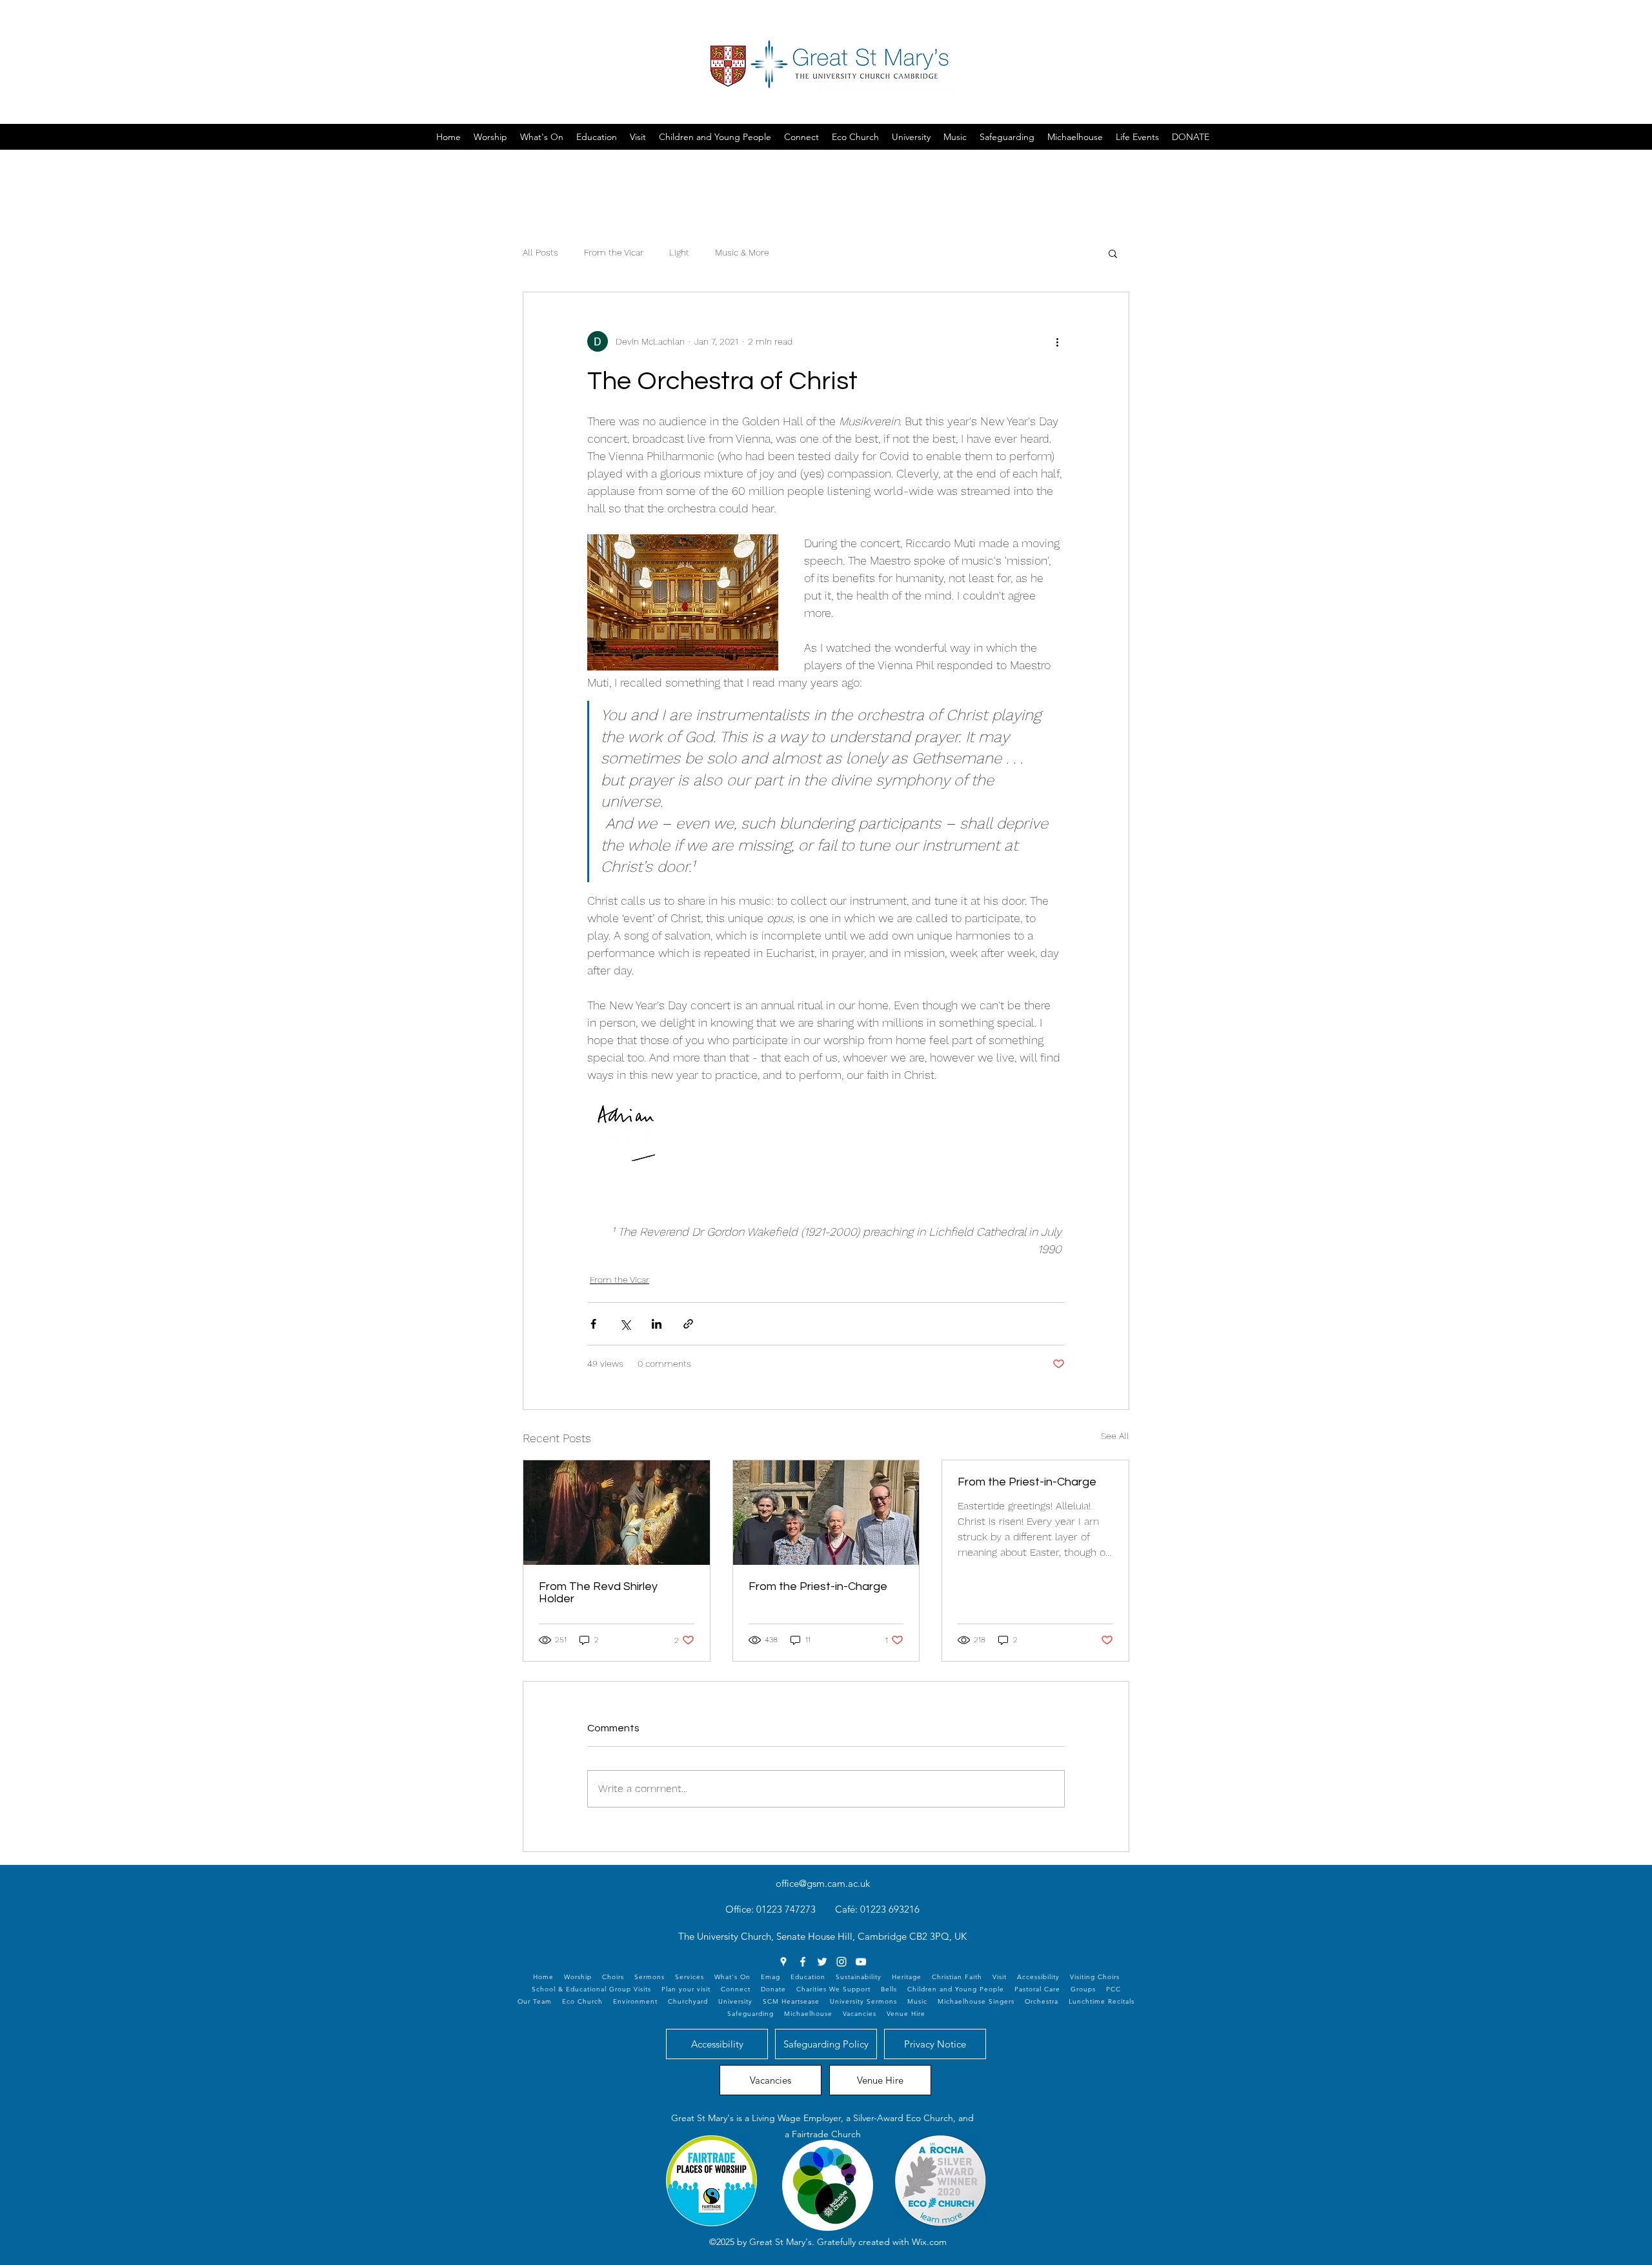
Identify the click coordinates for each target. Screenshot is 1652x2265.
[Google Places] (783, 1962)
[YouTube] (861, 1962)
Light (679, 252)
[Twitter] (822, 1962)
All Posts (540, 252)
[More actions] (1057, 341)
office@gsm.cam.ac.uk (823, 1883)
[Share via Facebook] (593, 1324)
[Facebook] (803, 1962)
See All (1115, 1436)
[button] (1113, 253)
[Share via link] (688, 1324)
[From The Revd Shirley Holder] (617, 1513)
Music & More (742, 252)
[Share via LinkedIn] (657, 1324)
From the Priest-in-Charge (818, 1586)
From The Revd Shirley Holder (598, 1593)
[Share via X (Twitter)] (625, 1324)
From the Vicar (614, 252)
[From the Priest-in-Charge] (826, 1513)
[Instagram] (841, 1962)
